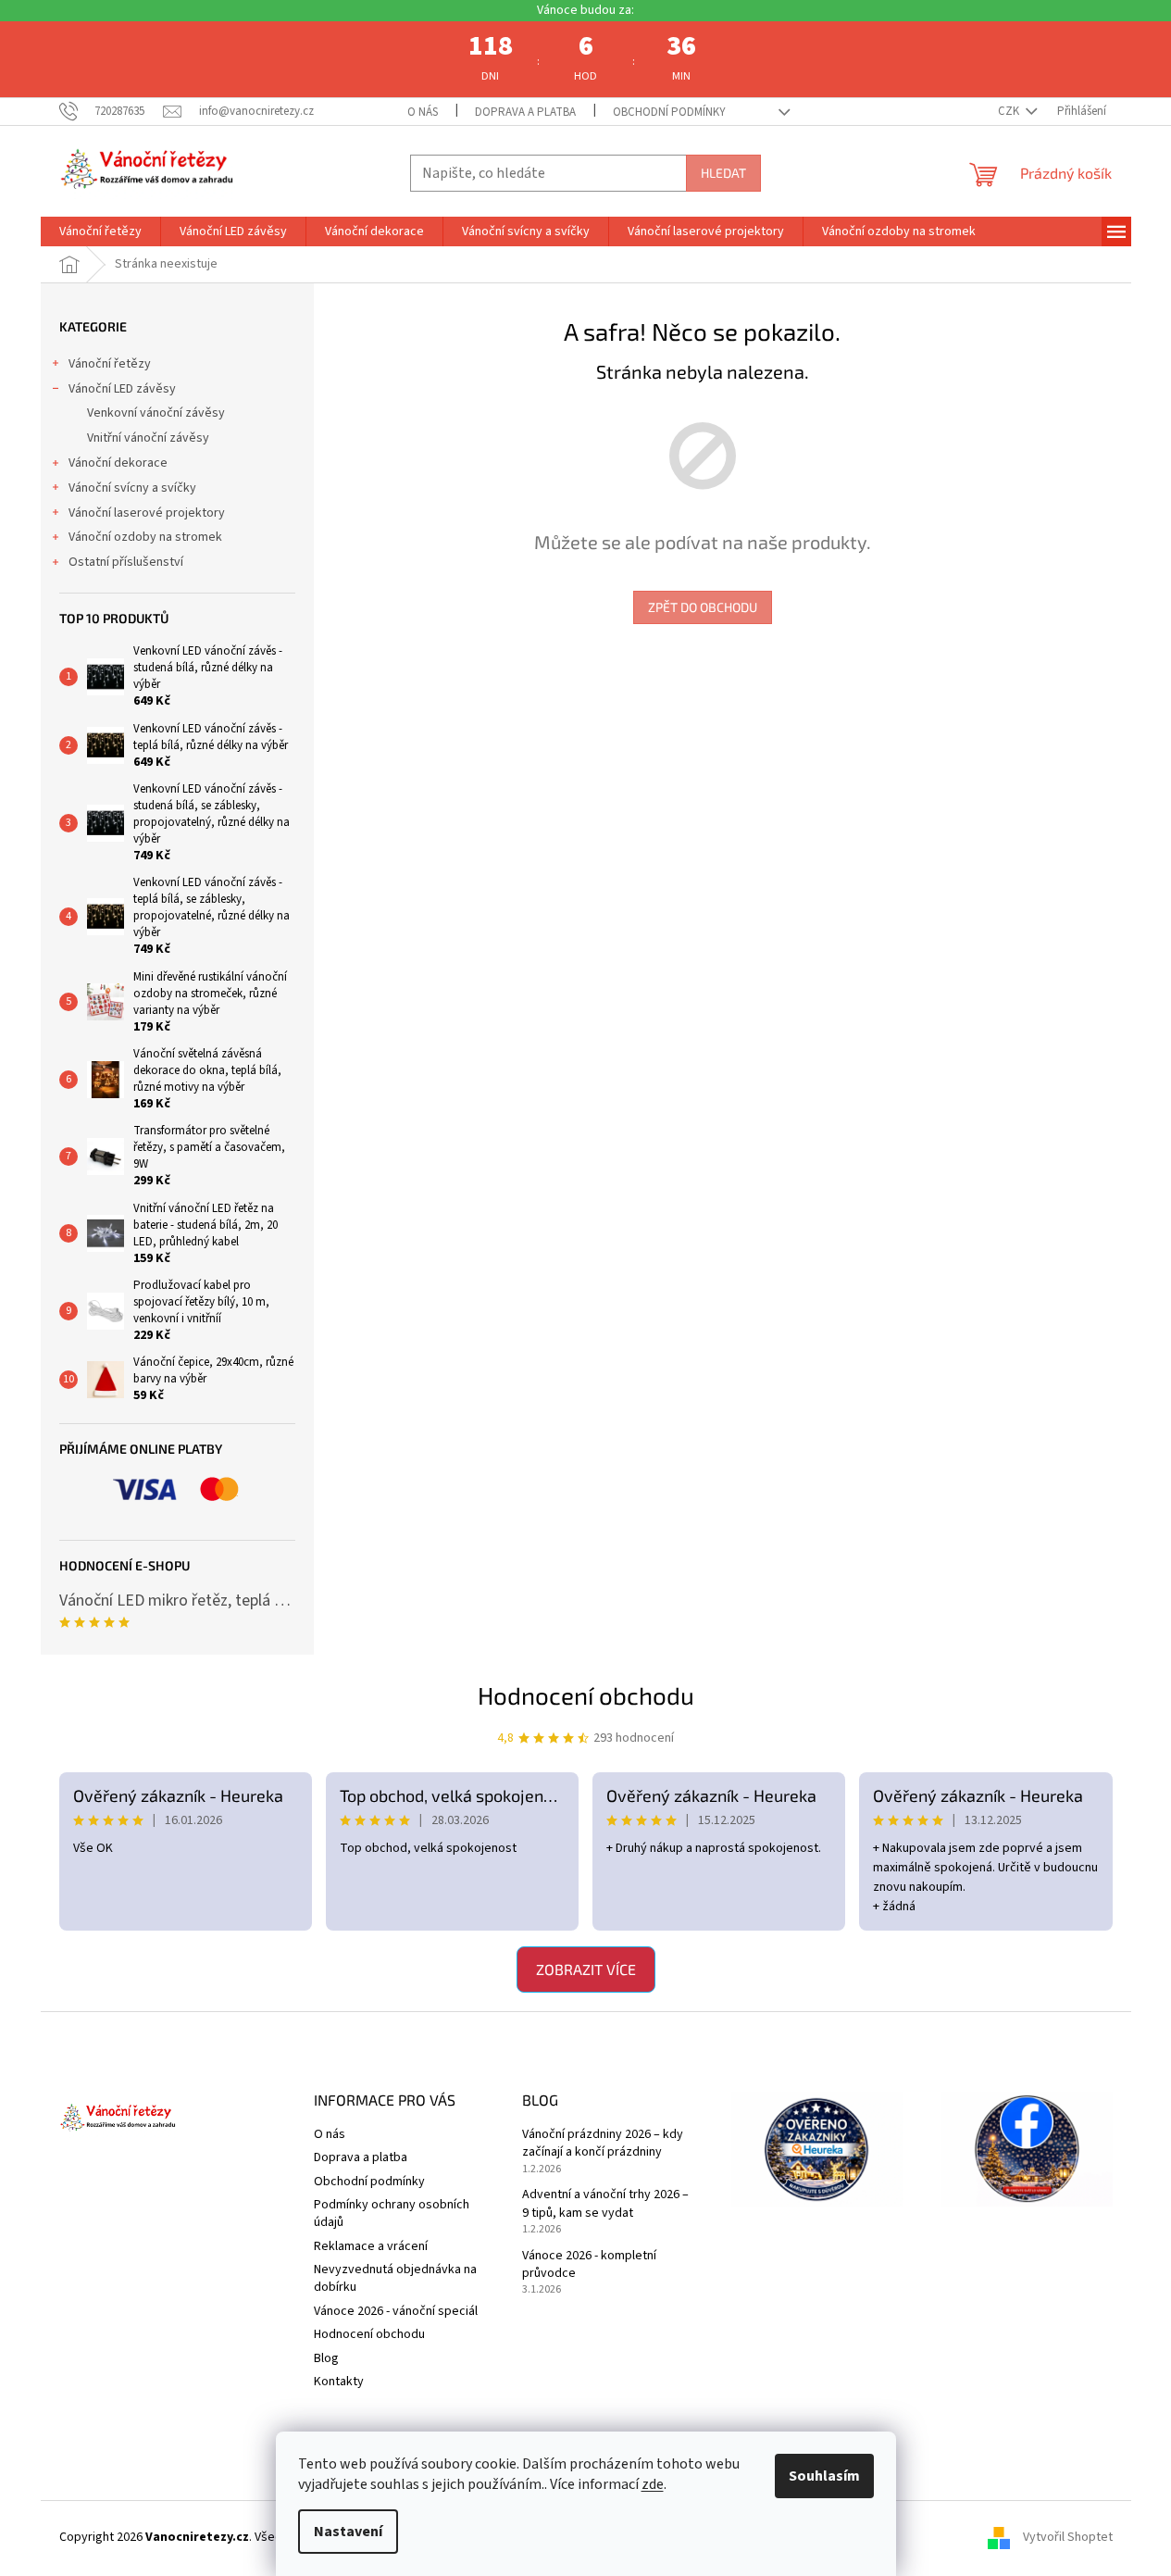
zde (653, 2484)
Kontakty (339, 2382)
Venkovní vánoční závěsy (156, 413)
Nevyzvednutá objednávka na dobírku (395, 2278)
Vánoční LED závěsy (122, 389)
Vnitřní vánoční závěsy (148, 438)
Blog (326, 2358)
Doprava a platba (525, 112)
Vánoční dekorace (118, 463)
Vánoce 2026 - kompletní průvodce (589, 2265)
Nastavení (348, 2532)
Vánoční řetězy (110, 364)
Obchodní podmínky (669, 112)
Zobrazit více (586, 1969)
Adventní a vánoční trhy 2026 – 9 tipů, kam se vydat (605, 2204)
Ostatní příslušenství (126, 562)
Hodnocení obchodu (586, 1695)
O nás (423, 112)
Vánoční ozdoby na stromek (145, 537)
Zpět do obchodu (703, 607)
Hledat (723, 173)
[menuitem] (100, 231)
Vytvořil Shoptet (1068, 2538)
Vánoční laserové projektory (147, 513)
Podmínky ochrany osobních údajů (392, 2213)
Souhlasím (824, 2476)
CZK (1010, 111)
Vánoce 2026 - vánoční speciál (396, 2311)
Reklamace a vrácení (371, 2246)
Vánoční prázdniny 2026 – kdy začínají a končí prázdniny (603, 2144)
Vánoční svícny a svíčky (132, 488)
